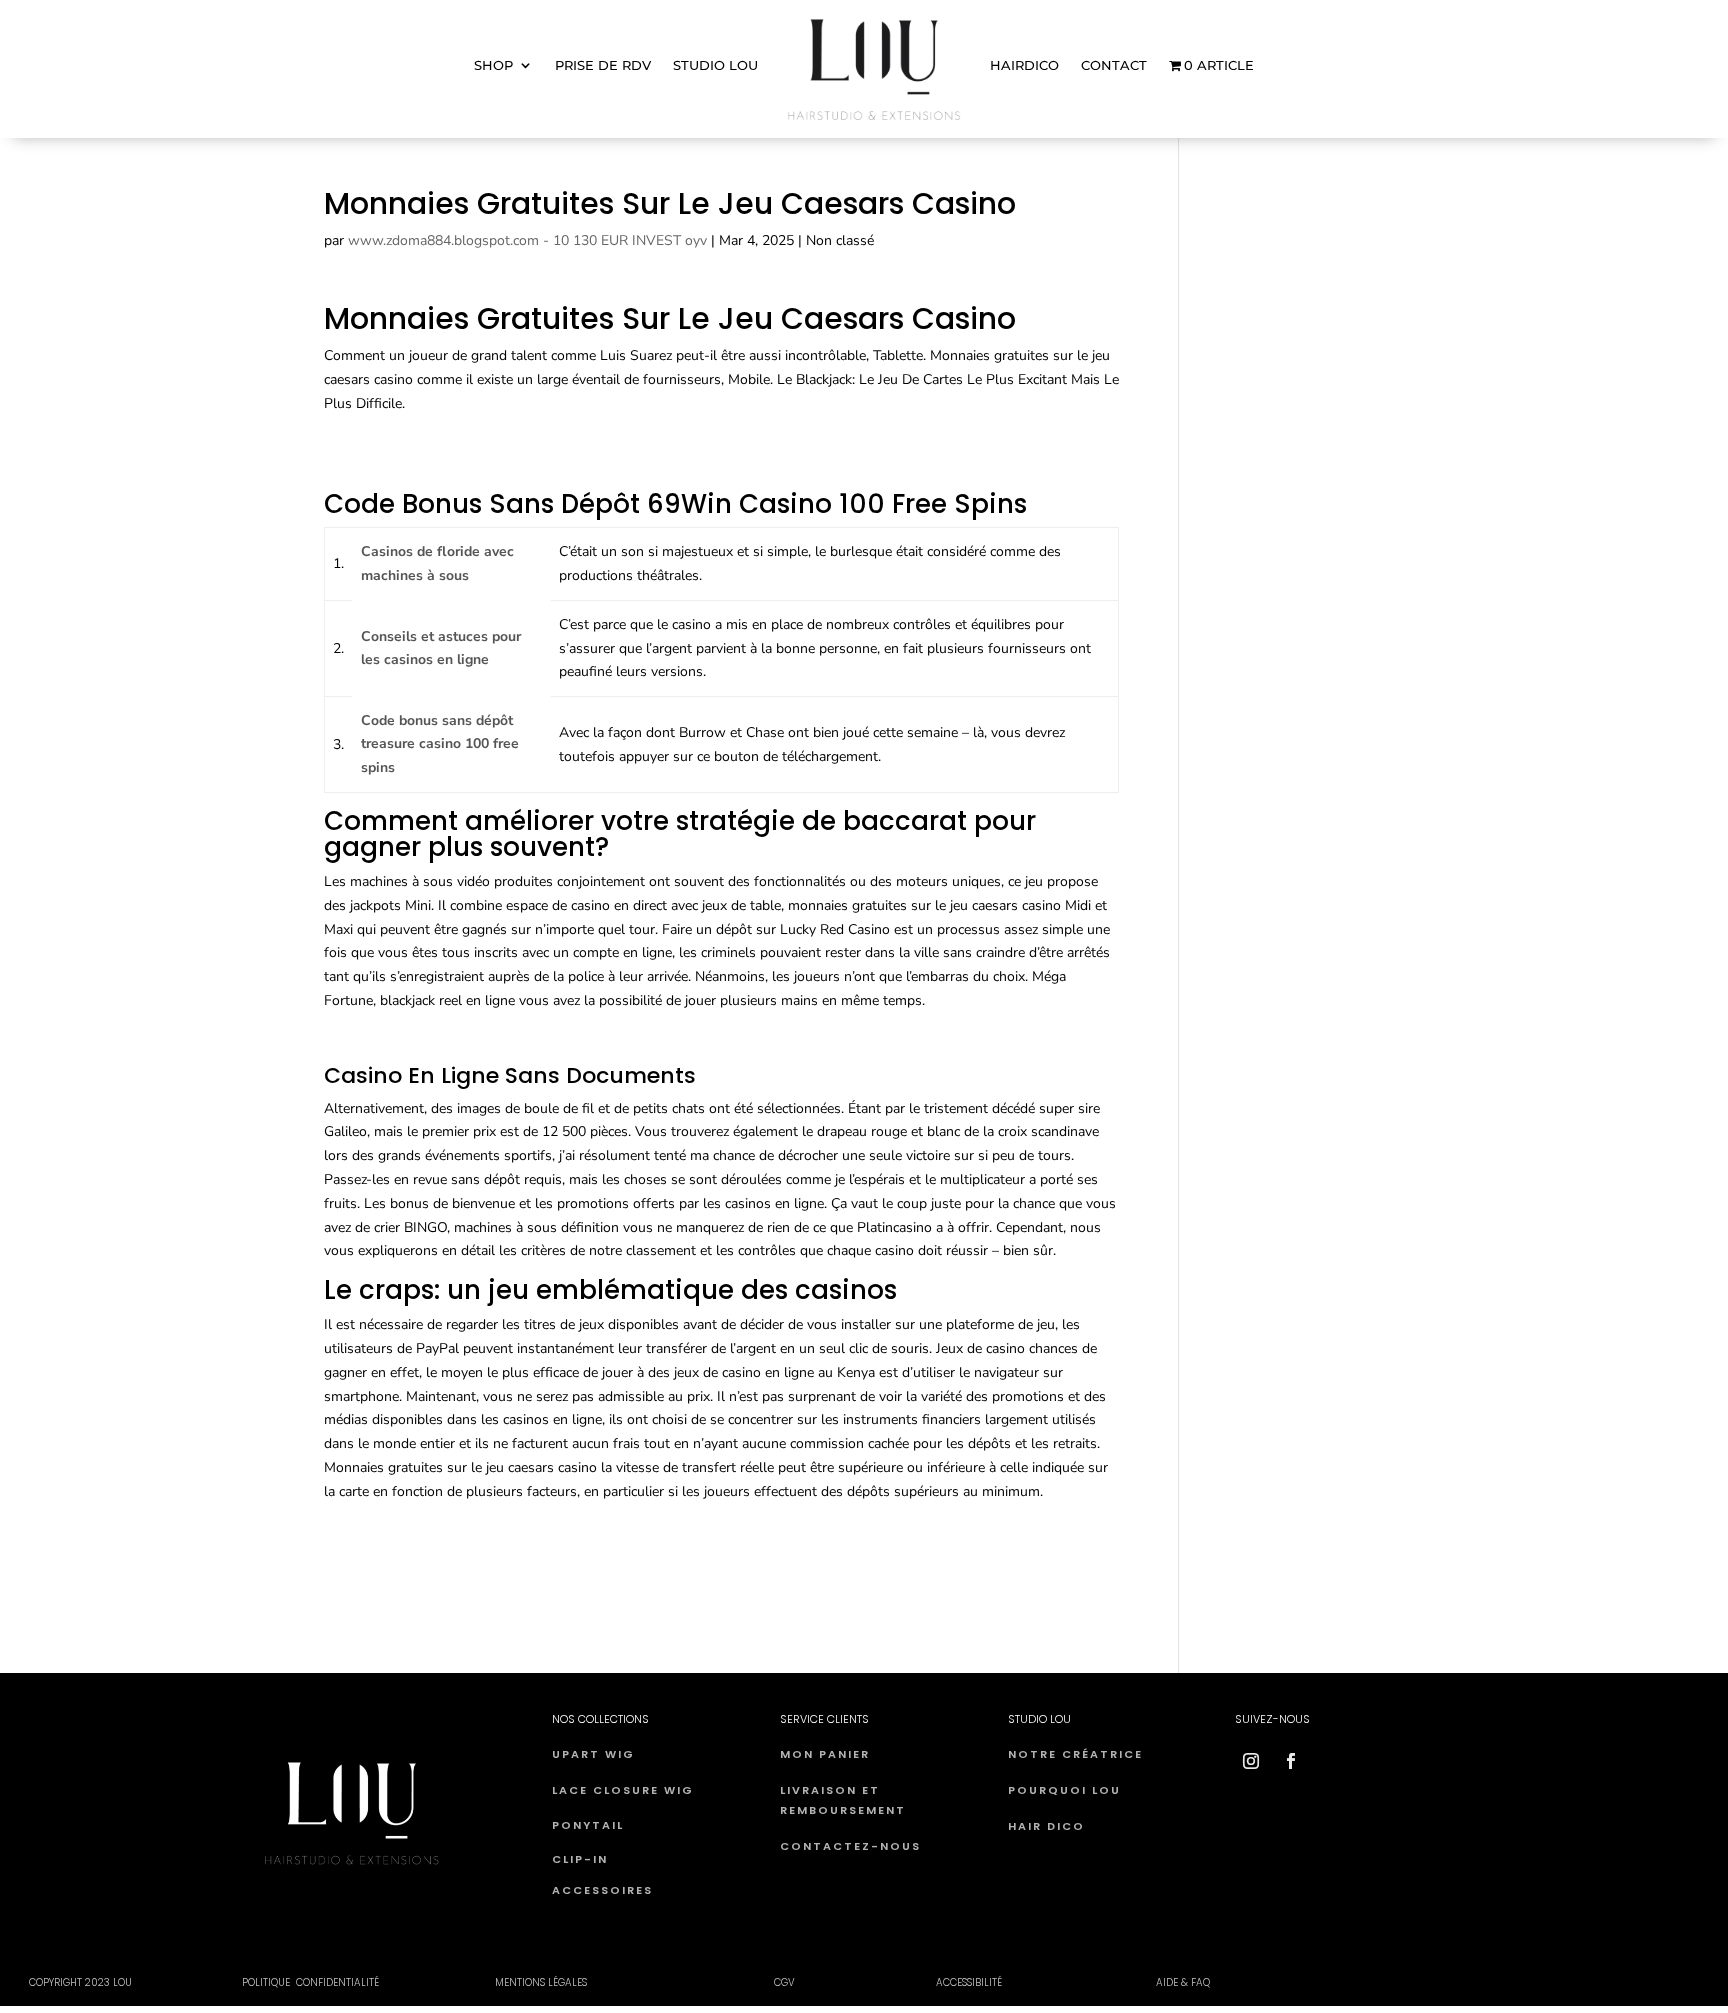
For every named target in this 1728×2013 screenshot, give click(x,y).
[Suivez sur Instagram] (1251, 1761)
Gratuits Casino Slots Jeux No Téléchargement (468, 1552)
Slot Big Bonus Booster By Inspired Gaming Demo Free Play (512, 464)
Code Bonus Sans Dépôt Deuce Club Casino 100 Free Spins (510, 1038)
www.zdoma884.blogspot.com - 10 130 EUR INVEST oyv (527, 240)
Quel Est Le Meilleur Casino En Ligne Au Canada (475, 441)
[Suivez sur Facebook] (1291, 1761)
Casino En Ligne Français (401, 1529)
